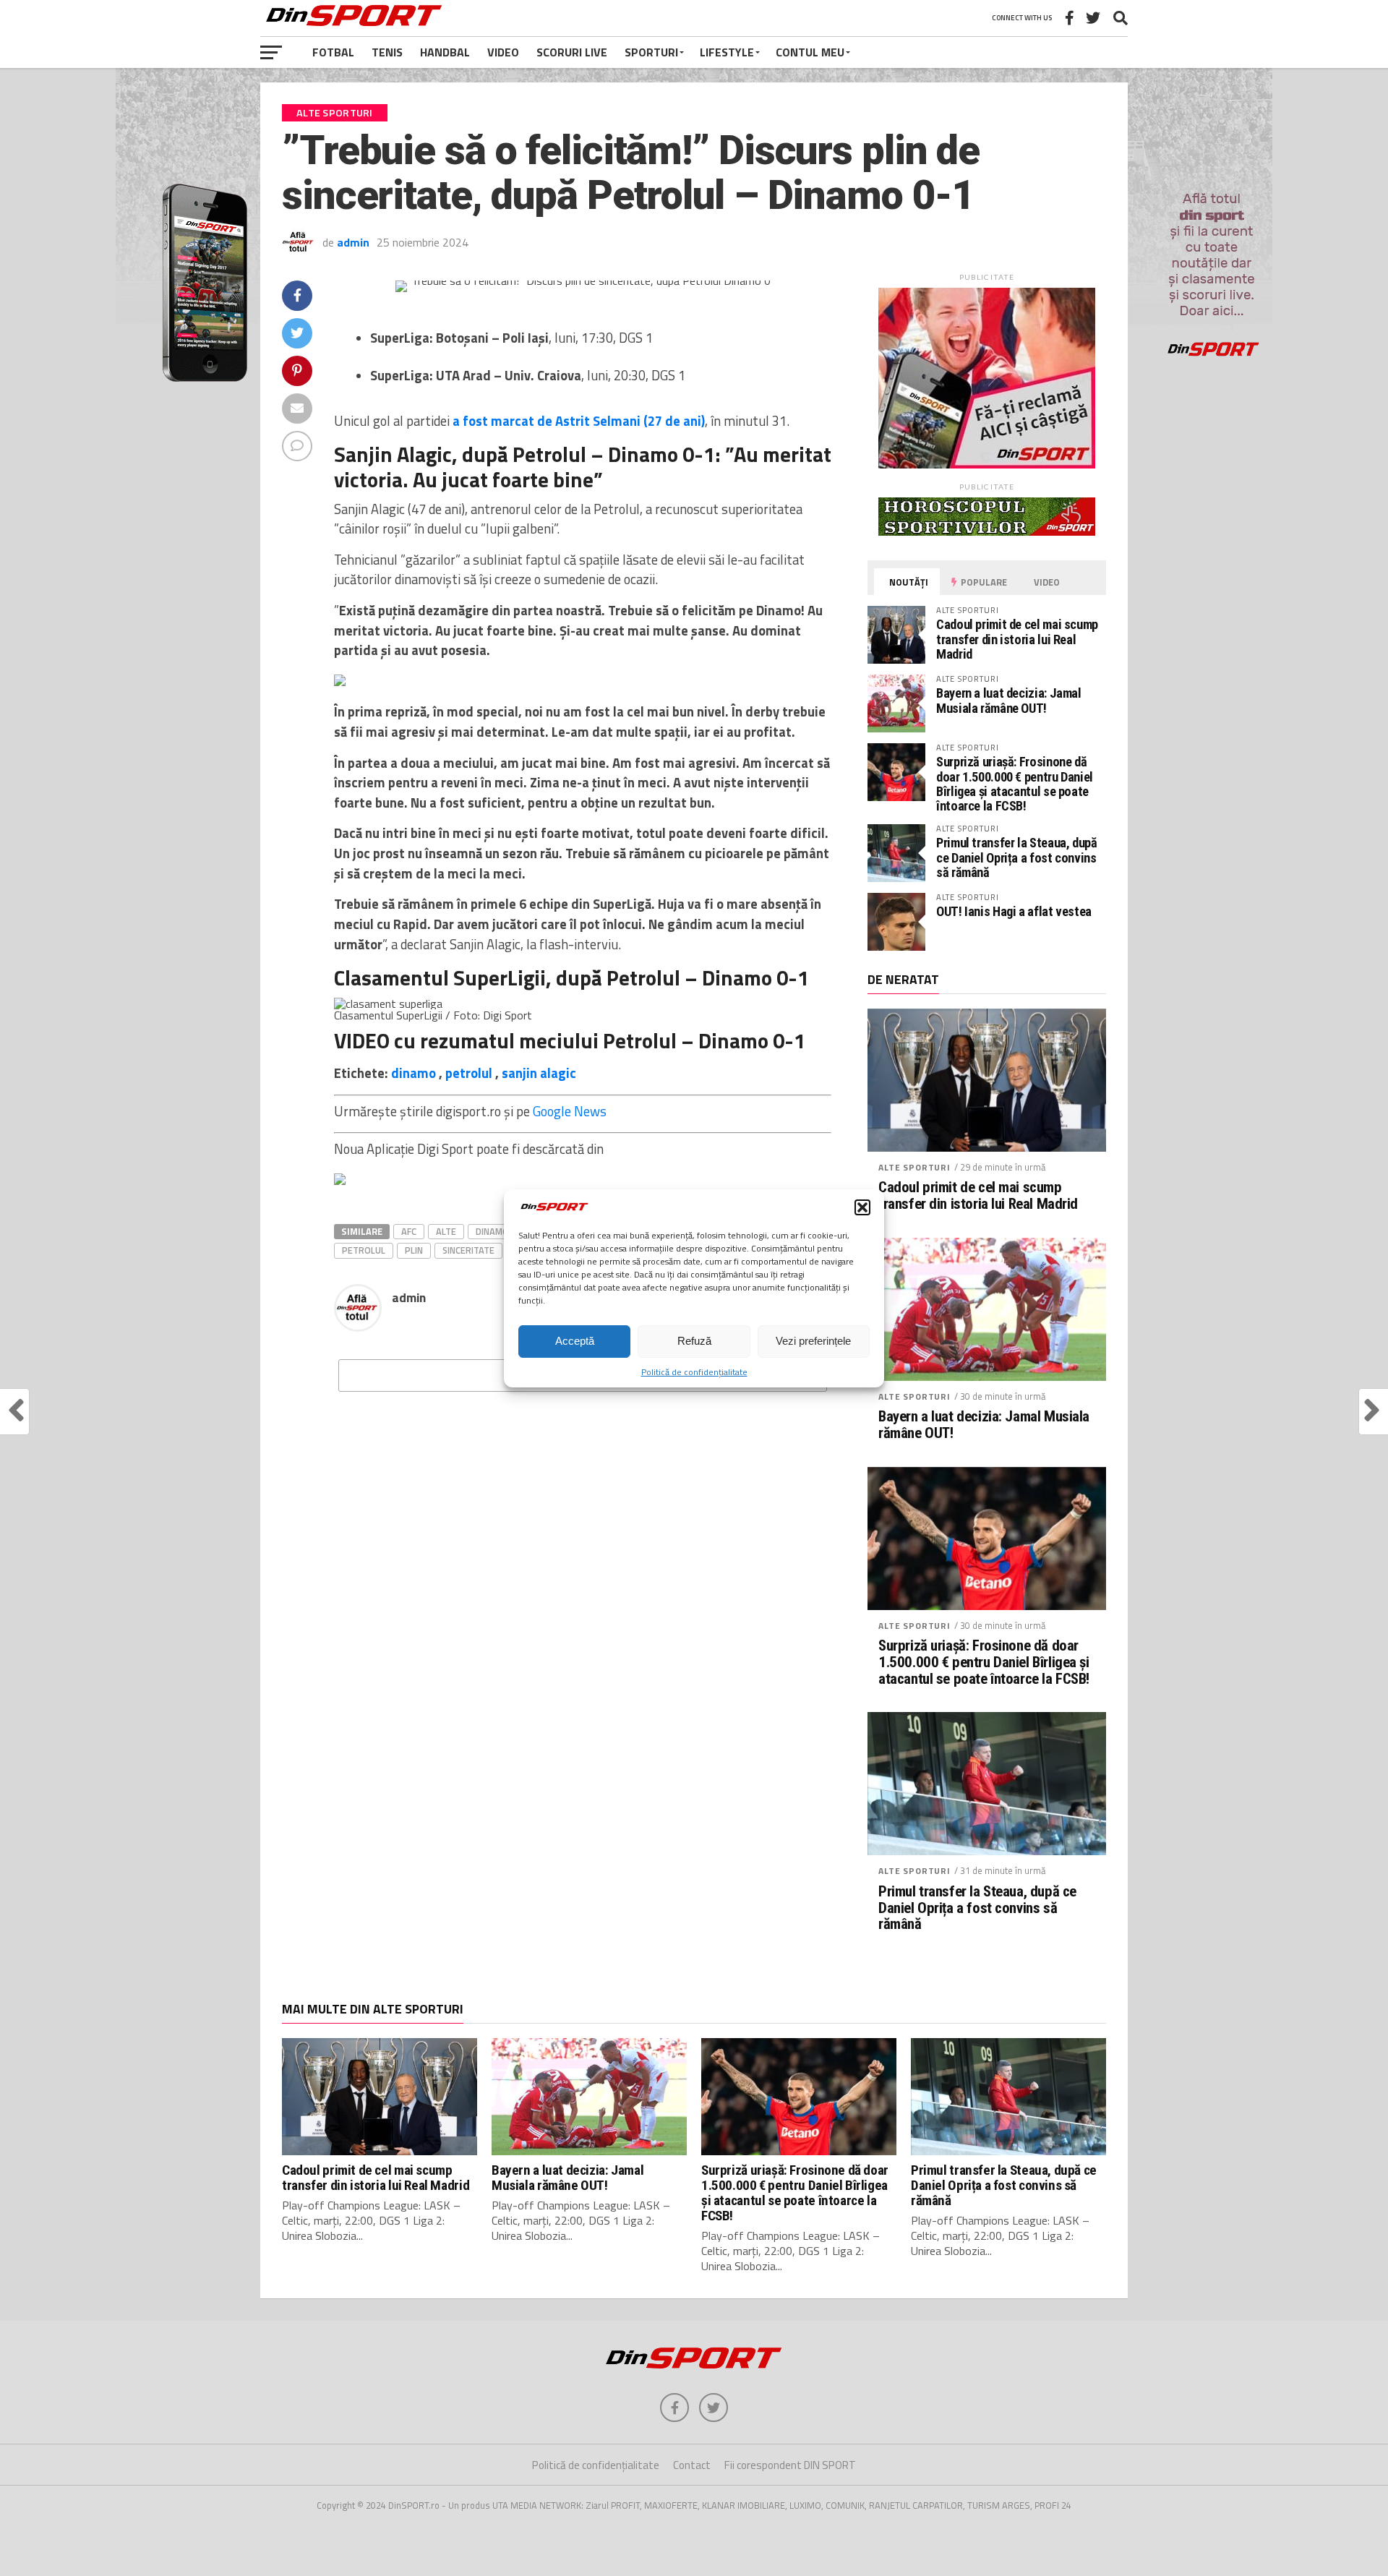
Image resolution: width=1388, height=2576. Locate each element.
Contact (692, 2465)
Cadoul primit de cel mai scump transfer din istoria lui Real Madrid (1017, 639)
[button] (862, 1207)
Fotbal (333, 52)
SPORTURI (651, 52)
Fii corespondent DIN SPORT (790, 2465)
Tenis (387, 52)
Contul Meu (810, 52)
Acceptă (575, 1341)
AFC (409, 1231)
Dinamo (492, 1231)
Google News (570, 1111)
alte (446, 1231)
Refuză (694, 1341)
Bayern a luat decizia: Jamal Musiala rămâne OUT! (1009, 700)
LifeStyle (727, 52)
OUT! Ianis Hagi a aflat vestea (1014, 911)
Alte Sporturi (914, 1167)
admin (353, 242)
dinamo (414, 1073)
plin (414, 1250)
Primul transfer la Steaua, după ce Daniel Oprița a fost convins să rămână (1017, 857)
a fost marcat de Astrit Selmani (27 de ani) (579, 421)
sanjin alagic (539, 1073)
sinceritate (468, 1250)
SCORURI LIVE (572, 52)
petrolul (469, 1073)
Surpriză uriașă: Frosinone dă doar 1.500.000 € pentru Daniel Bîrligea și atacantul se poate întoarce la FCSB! (1015, 784)
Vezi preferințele (813, 1341)
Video (503, 52)
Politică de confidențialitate (694, 1372)
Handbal (445, 52)
